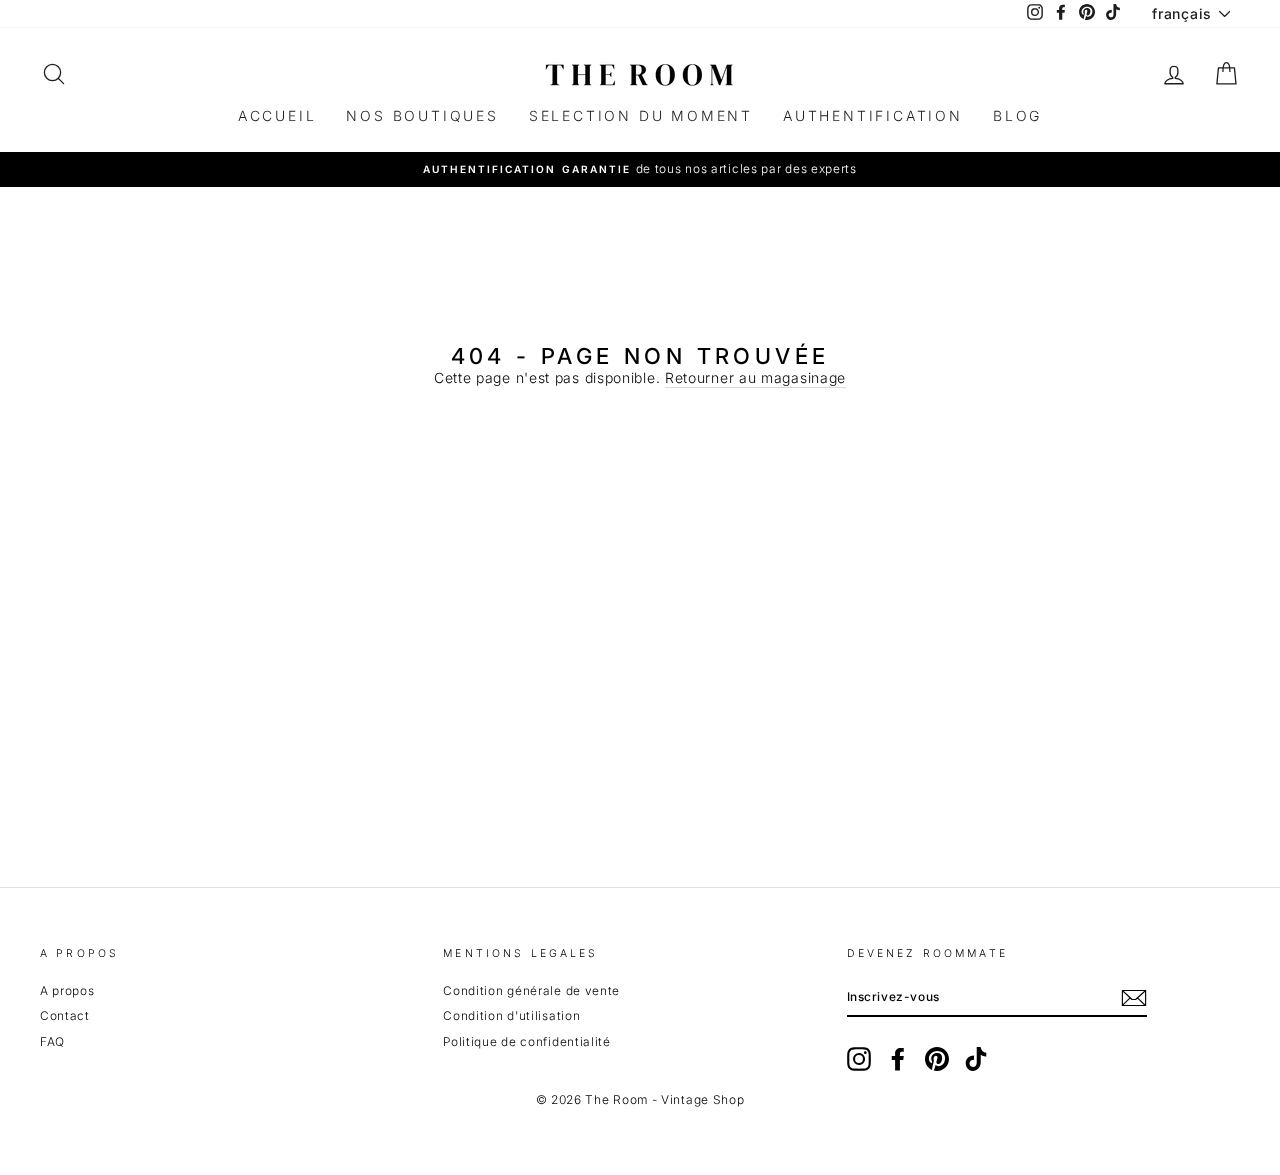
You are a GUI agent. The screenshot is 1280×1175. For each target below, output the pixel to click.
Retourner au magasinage (755, 378)
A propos (67, 990)
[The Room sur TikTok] (976, 1059)
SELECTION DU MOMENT (641, 115)
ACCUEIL (277, 115)
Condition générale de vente (531, 990)
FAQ (52, 1041)
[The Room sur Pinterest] (937, 1059)
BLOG (1017, 115)
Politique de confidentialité (527, 1041)
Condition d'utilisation (511, 1015)
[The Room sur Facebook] (898, 1059)
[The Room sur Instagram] (859, 1059)
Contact (65, 1015)
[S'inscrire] (1134, 998)
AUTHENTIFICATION (873, 115)
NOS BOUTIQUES (422, 115)
